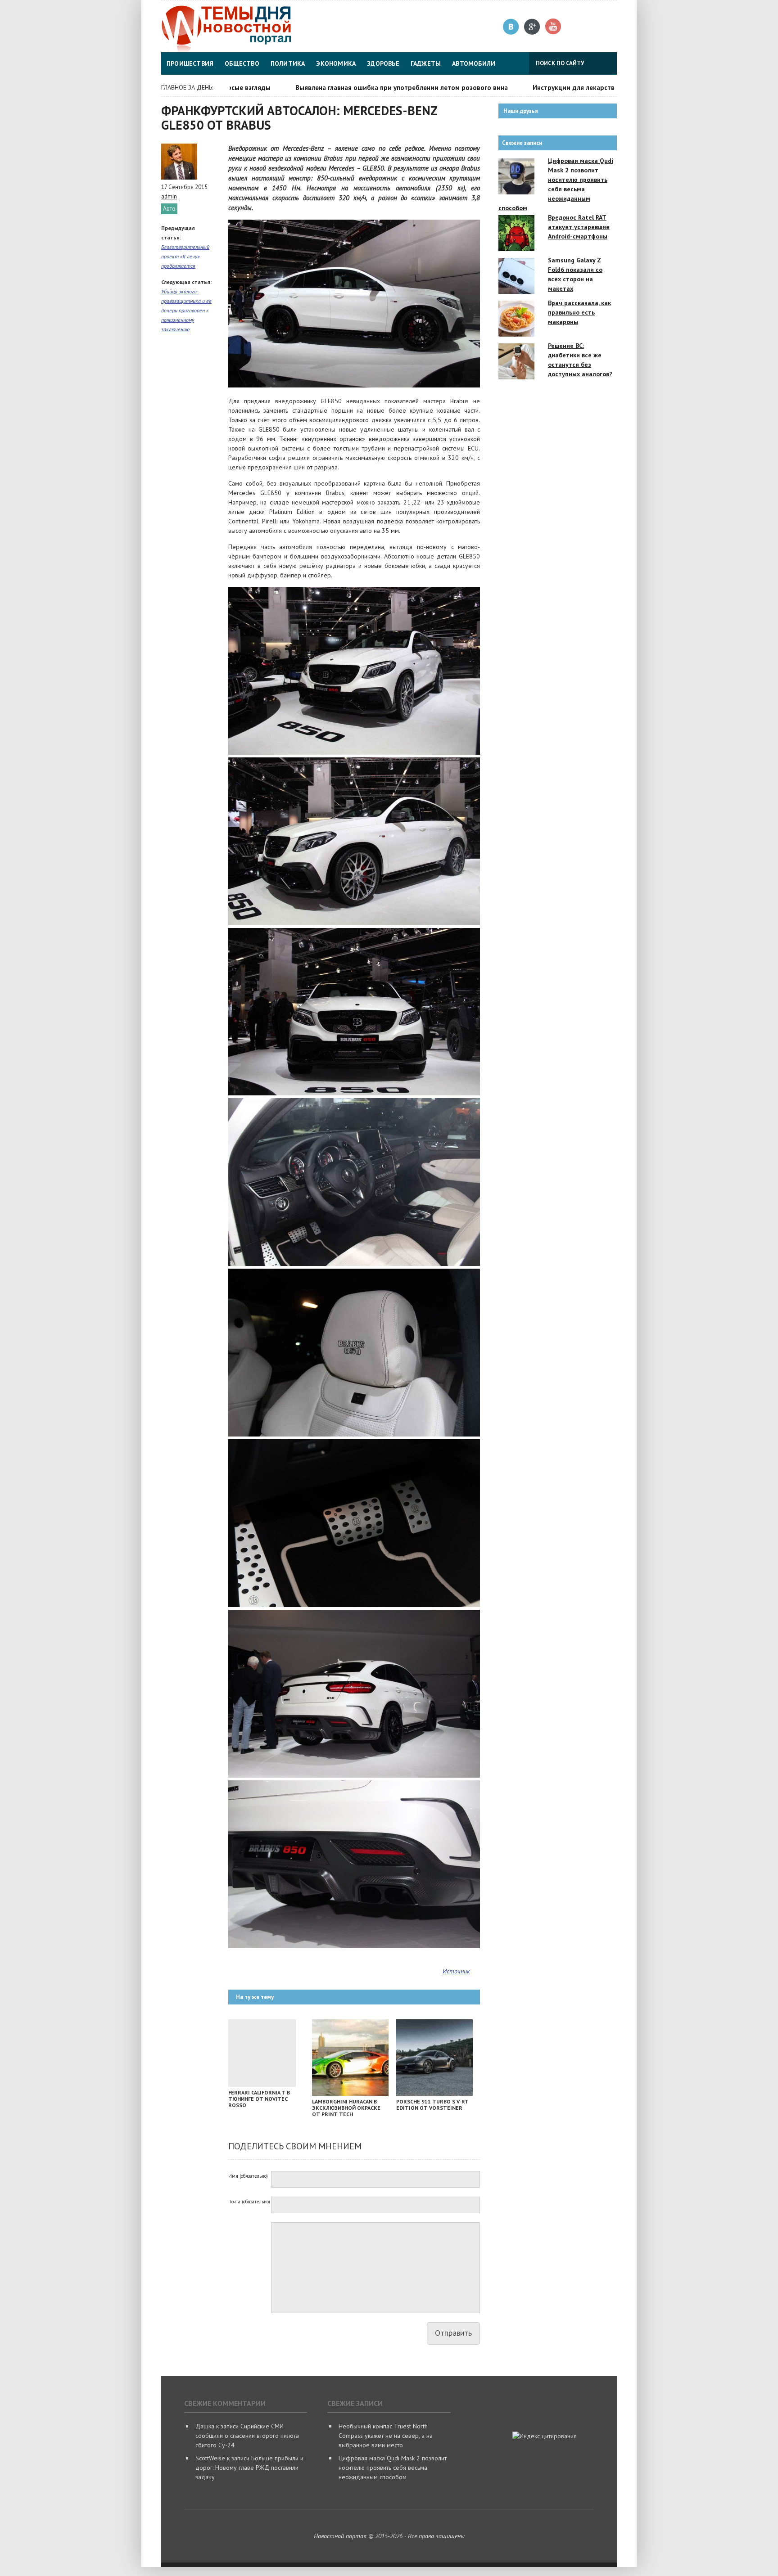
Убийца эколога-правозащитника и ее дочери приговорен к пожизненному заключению (186, 310)
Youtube (554, 27)
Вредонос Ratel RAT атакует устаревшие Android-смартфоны (579, 227)
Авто (169, 209)
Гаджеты (426, 63)
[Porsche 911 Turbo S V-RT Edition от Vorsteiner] (434, 2094)
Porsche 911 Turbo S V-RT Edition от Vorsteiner (432, 2105)
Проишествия (190, 63)
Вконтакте (511, 27)
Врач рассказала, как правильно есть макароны (579, 312)
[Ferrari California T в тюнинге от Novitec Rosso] (262, 2085)
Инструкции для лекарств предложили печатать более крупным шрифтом (606, 88)
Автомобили (474, 63)
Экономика (336, 63)
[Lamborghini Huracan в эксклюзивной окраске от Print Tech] (350, 2094)
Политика (288, 63)
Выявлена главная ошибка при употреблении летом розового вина (357, 88)
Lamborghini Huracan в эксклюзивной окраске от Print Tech (346, 2108)
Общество (242, 63)
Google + (532, 27)
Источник (456, 1971)
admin (169, 196)
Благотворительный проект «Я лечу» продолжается (185, 256)
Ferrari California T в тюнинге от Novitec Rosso (259, 2099)
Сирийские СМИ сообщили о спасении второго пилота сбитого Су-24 (247, 2436)
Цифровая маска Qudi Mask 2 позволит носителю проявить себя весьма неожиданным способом (393, 2468)
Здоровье (383, 63)
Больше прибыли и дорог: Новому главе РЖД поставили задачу (249, 2468)
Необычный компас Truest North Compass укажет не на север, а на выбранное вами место (386, 2436)
